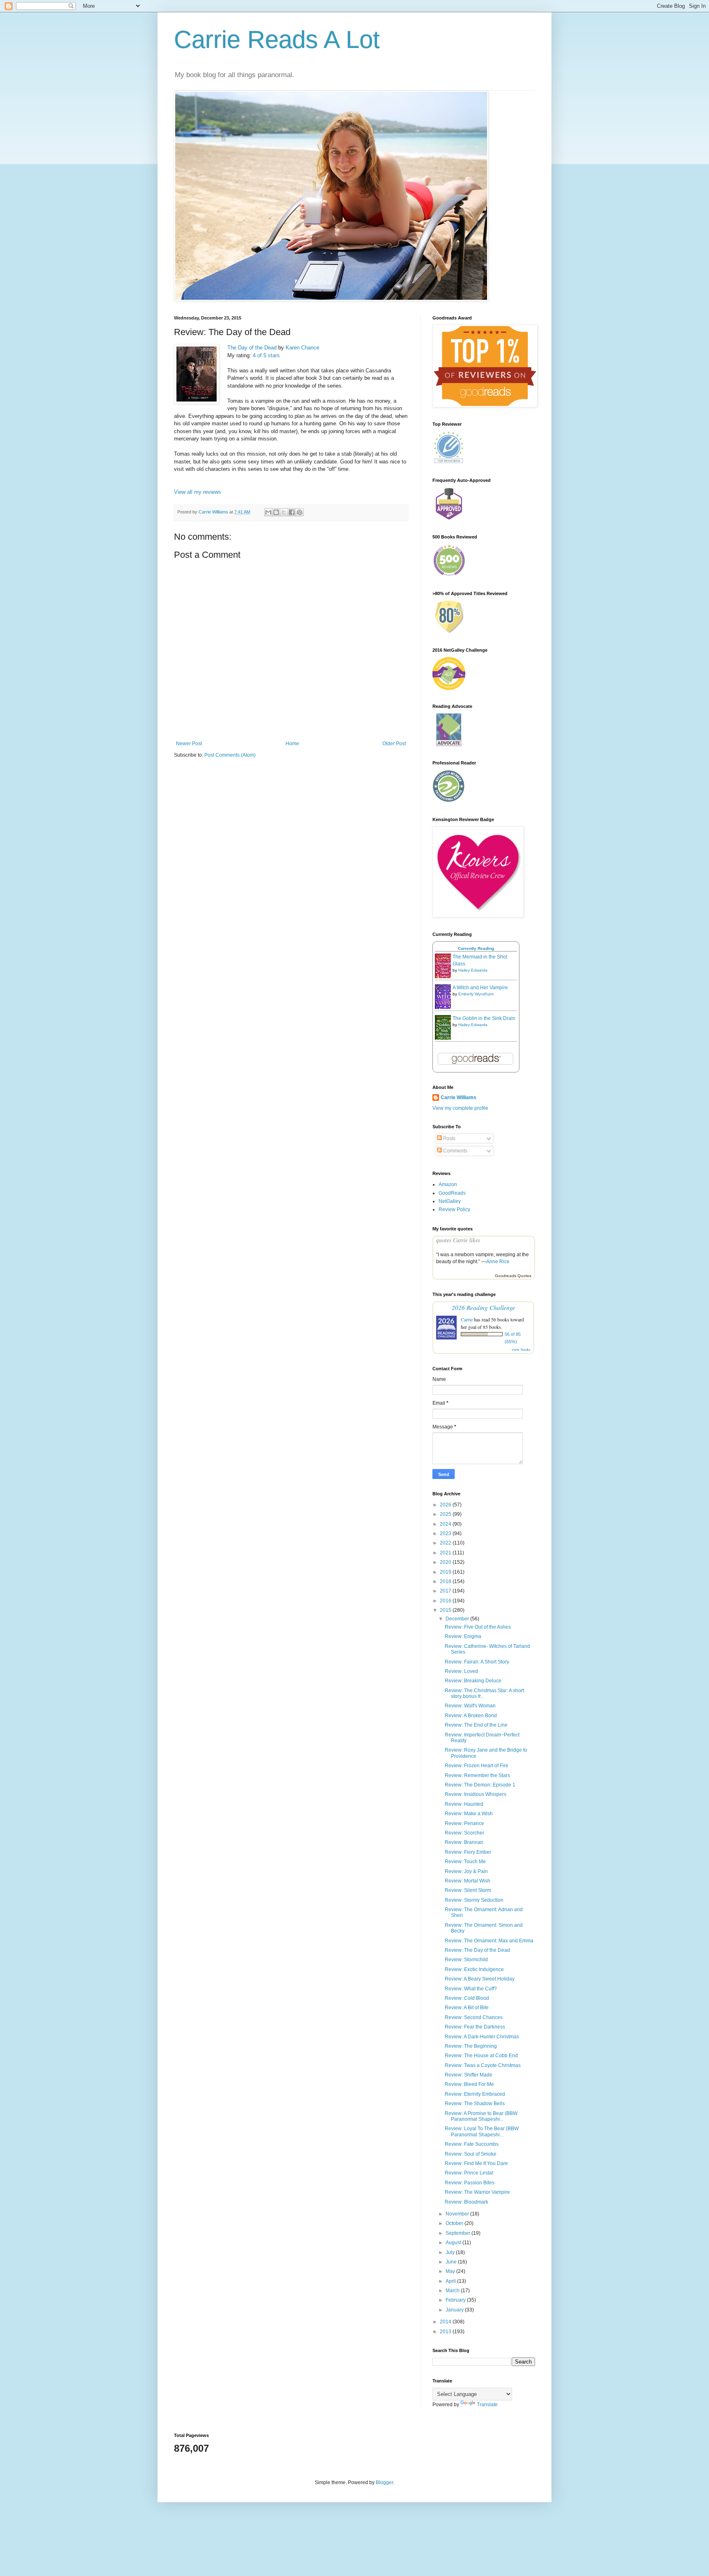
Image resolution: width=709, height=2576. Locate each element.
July (451, 2252)
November (458, 2214)
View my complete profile (460, 1108)
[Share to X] (284, 512)
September (459, 2233)
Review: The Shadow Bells (475, 2104)
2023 (446, 1533)
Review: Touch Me (465, 1862)
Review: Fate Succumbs (472, 2144)
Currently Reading (476, 948)
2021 (446, 1553)
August (454, 2243)
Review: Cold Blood (467, 1998)
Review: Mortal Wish (468, 1881)
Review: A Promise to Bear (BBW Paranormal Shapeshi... (481, 2116)
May (451, 2271)
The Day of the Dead (252, 348)
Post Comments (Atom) (230, 755)
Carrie (467, 1319)
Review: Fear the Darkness (475, 2027)
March (453, 2291)
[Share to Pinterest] (300, 512)
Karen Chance (302, 348)
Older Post (394, 744)
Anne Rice (498, 1262)
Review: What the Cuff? (471, 1989)
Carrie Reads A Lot (277, 40)
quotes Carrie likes (458, 1240)
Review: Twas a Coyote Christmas (483, 2065)
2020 (446, 1562)
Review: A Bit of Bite (467, 2008)
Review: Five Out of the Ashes (478, 1627)
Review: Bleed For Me (469, 2084)
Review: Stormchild (466, 1960)
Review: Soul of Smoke (471, 2154)
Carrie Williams (459, 1097)
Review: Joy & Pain (466, 1871)
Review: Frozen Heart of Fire (477, 1766)
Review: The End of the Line (476, 1725)
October (455, 2223)
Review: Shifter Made (469, 2075)
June (452, 2262)
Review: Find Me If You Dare (476, 2163)
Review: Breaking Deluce (473, 1681)
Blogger (384, 2482)
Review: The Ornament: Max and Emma (489, 1941)
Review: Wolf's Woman (470, 1706)
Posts (449, 1139)
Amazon (448, 1184)
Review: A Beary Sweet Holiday (480, 1979)
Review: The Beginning (471, 2046)
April (451, 2281)
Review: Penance (464, 1823)
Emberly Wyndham (476, 994)
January (455, 2310)
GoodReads (452, 1193)
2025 (446, 1514)
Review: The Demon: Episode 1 (480, 1785)
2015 (446, 1610)
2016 (446, 1601)
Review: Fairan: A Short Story (477, 1662)
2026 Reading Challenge (484, 1307)
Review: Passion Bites (470, 2183)
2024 (446, 1524)
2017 (446, 1591)
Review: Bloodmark (467, 2202)
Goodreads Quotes (513, 1276)
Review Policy (454, 1209)
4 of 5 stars (266, 355)
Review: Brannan (464, 1842)
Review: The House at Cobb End (481, 2056)
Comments (455, 1151)
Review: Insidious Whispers (476, 1794)
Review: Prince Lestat (469, 2173)
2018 (446, 1581)
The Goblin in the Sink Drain (484, 1018)
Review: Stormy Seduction (474, 1900)
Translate (487, 2405)
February (456, 2300)
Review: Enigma (463, 1636)
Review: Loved (461, 1671)
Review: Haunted (464, 1804)
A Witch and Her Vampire (480, 988)
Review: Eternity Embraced (475, 2094)
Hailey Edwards (473, 970)
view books (521, 1349)
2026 (446, 1505)
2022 (446, 1543)
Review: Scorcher (464, 1833)
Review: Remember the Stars (477, 1775)
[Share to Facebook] (292, 512)
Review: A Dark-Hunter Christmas (482, 2037)
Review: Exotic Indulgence (474, 1969)
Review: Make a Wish (469, 1814)
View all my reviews (198, 492)
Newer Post (189, 744)
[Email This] (268, 512)
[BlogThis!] (276, 512)
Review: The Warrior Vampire (477, 2192)
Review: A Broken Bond (471, 1716)
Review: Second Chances (474, 2017)
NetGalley (450, 1201)
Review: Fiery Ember (468, 1852)
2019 (446, 1572)
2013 (446, 2332)
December (458, 1619)
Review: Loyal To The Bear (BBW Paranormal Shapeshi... (482, 2131)
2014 (446, 2322)
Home (292, 744)
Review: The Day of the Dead (477, 1950)
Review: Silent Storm (468, 1890)
